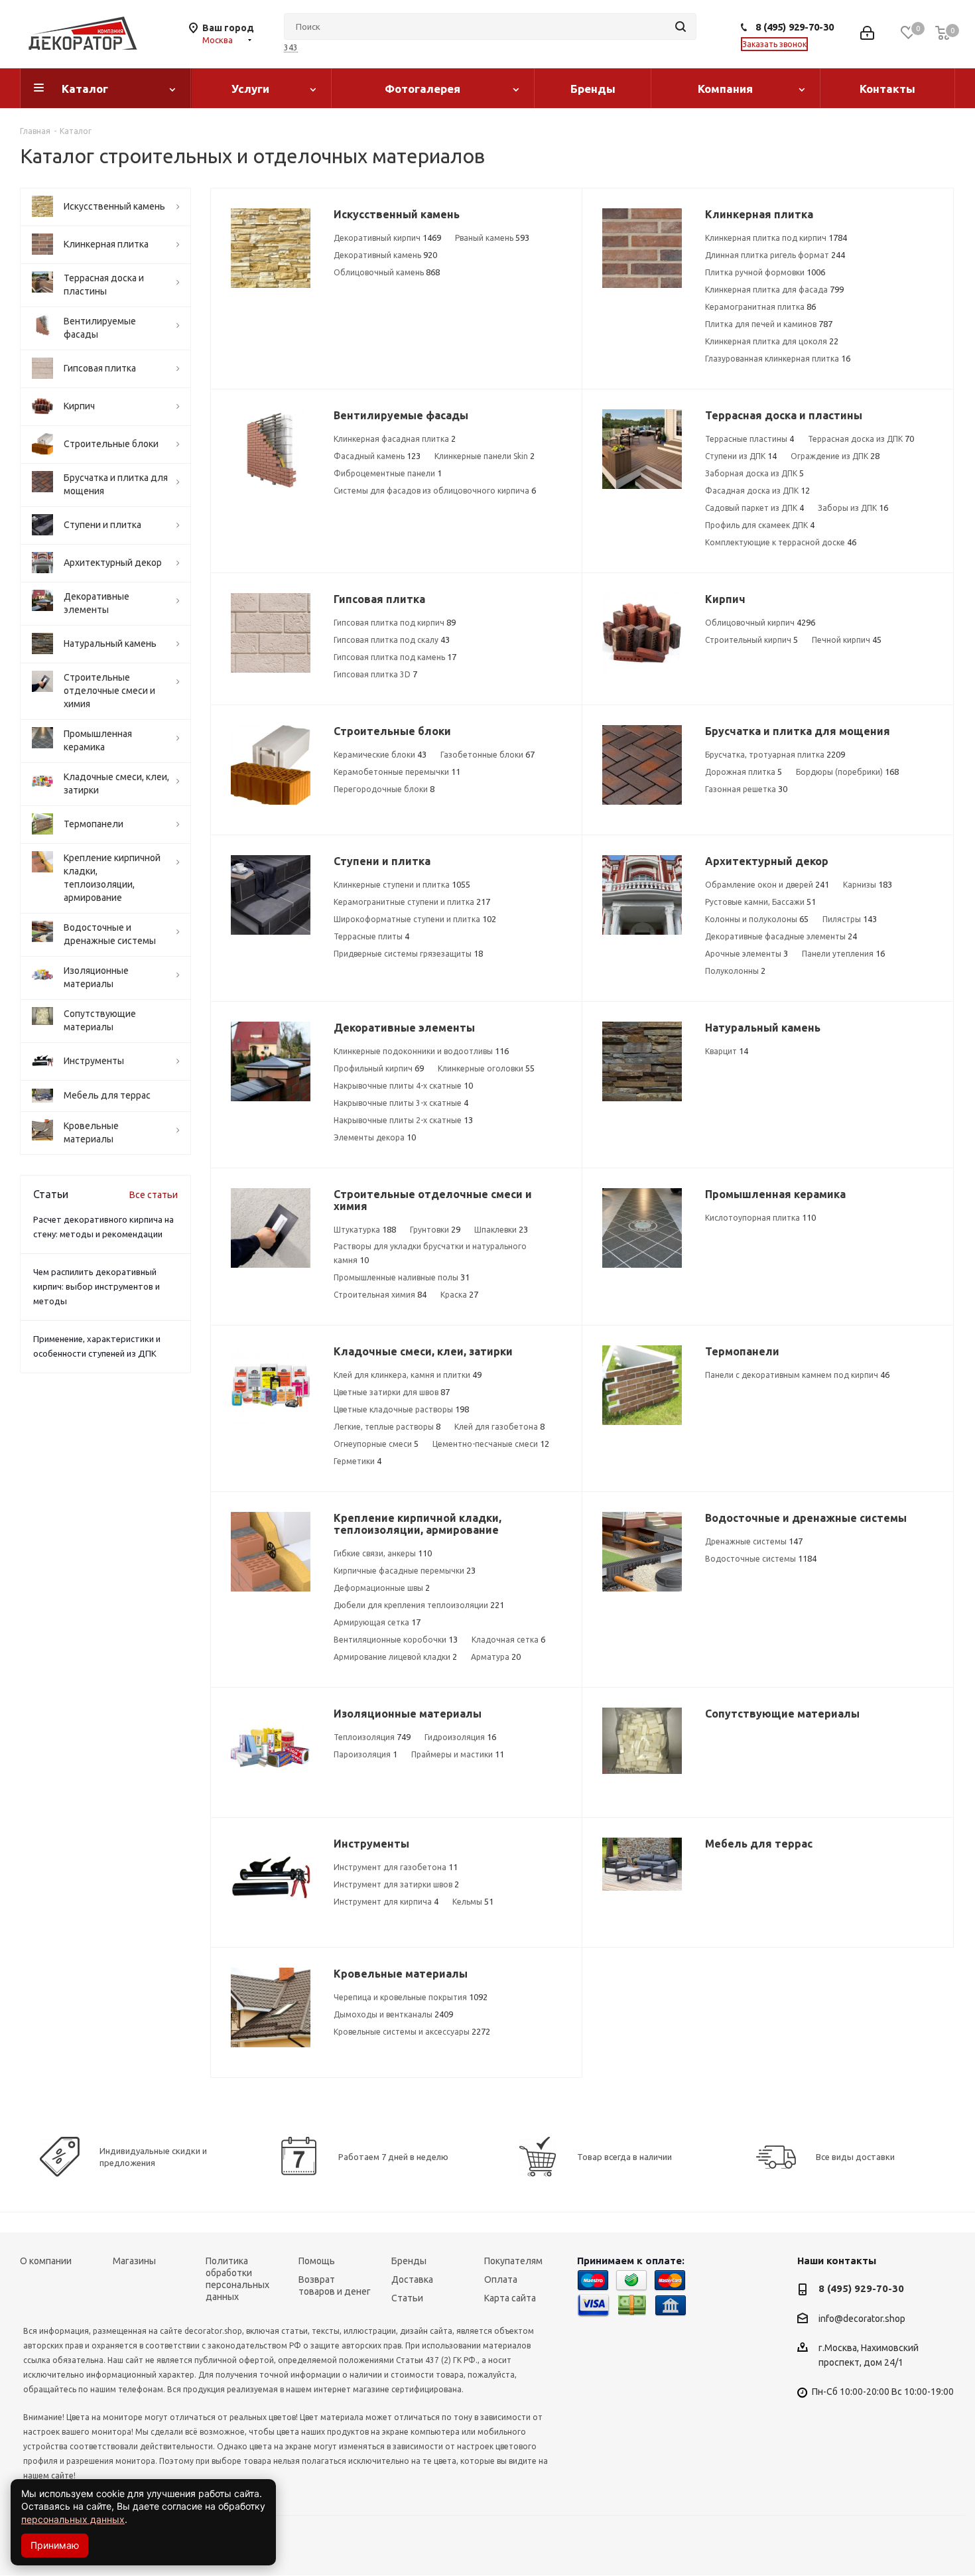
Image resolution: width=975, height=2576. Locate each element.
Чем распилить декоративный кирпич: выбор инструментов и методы (97, 1286)
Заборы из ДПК (853, 508)
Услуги (250, 89)
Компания (725, 89)
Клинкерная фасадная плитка (395, 439)
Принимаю (55, 2545)
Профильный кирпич (379, 1068)
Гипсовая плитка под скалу (392, 640)
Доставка (412, 2279)
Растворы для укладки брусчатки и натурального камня (430, 1253)
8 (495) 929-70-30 (795, 27)
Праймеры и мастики (458, 1754)
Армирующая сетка (377, 1622)
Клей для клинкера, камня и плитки (408, 1375)
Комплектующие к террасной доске (781, 542)
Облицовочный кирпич (760, 622)
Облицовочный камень (387, 272)
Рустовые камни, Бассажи (760, 902)
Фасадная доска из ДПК (757, 490)
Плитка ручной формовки (765, 272)
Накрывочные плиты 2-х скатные (403, 1120)
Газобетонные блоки (487, 754)
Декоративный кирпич (387, 237)
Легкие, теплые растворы (387, 1426)
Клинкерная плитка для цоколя (772, 341)
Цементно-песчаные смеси (491, 1444)
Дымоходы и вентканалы (393, 2014)
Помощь (317, 2261)
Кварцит (727, 1051)
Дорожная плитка (744, 772)
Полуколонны (735, 971)
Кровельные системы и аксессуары (412, 2031)
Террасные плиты (371, 936)
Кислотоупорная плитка (760, 1217)
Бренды (593, 89)
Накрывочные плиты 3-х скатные (401, 1103)
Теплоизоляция (372, 1737)
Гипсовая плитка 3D (375, 674)
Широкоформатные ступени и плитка (415, 919)
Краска (459, 1294)
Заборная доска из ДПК (754, 473)
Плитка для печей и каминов (769, 324)
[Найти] (681, 27)
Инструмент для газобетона (396, 1867)
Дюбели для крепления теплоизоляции (419, 1605)
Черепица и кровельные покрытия (411, 1997)
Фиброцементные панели (388, 473)
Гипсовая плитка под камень (395, 657)
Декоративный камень (385, 255)
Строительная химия (380, 1294)
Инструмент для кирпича (386, 1901)
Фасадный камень (377, 456)
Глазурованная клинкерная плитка (778, 358)
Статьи (407, 2298)
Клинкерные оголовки (486, 1068)
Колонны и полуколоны (757, 919)
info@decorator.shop (862, 2319)
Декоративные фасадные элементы (781, 936)
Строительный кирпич (751, 640)
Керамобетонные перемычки (397, 772)
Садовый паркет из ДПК (754, 508)
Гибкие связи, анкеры (383, 1553)
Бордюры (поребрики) (847, 772)
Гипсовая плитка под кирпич (395, 622)
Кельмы (473, 1901)
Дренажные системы (754, 1541)
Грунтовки (435, 1229)
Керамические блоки (380, 754)
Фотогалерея (422, 89)
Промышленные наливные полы (402, 1277)
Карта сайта (510, 2298)
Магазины (134, 2261)
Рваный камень (492, 237)
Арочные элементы (747, 953)
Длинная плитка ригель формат (775, 255)
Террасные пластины (749, 439)
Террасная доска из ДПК (861, 439)
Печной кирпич (847, 640)
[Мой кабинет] (867, 34)
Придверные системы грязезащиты (408, 953)
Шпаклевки (501, 1229)
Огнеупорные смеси (376, 1444)
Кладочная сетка (508, 1639)
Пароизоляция (365, 1754)
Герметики (357, 1461)
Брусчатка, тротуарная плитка (775, 754)
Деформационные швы (382, 1588)
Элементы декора (375, 1137)
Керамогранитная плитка (760, 306)
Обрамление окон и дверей (767, 884)
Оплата (501, 2279)
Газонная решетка (746, 789)
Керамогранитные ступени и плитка (412, 902)
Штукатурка (365, 1229)
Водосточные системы (761, 1558)
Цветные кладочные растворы (401, 1409)
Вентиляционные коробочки (396, 1639)
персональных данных (73, 2519)
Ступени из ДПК (741, 456)
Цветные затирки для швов (392, 1392)
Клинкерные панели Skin (485, 456)
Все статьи (154, 1195)
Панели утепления (843, 953)
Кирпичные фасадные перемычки (405, 1570)
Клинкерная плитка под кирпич (776, 237)
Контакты (887, 89)
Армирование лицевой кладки (395, 1657)
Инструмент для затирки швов (396, 1884)
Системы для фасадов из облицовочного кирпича (435, 490)
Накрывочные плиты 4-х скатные (403, 1085)
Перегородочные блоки (384, 789)
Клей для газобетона (499, 1426)
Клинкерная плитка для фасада (774, 289)
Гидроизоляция (460, 1737)
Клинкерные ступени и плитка (402, 884)
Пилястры (850, 919)
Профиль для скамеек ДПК (760, 525)
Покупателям (513, 2261)
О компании (46, 2261)
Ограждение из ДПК (835, 456)
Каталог (85, 89)
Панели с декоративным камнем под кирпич (797, 1375)
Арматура (496, 1657)
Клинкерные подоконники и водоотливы (421, 1051)
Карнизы (868, 884)
